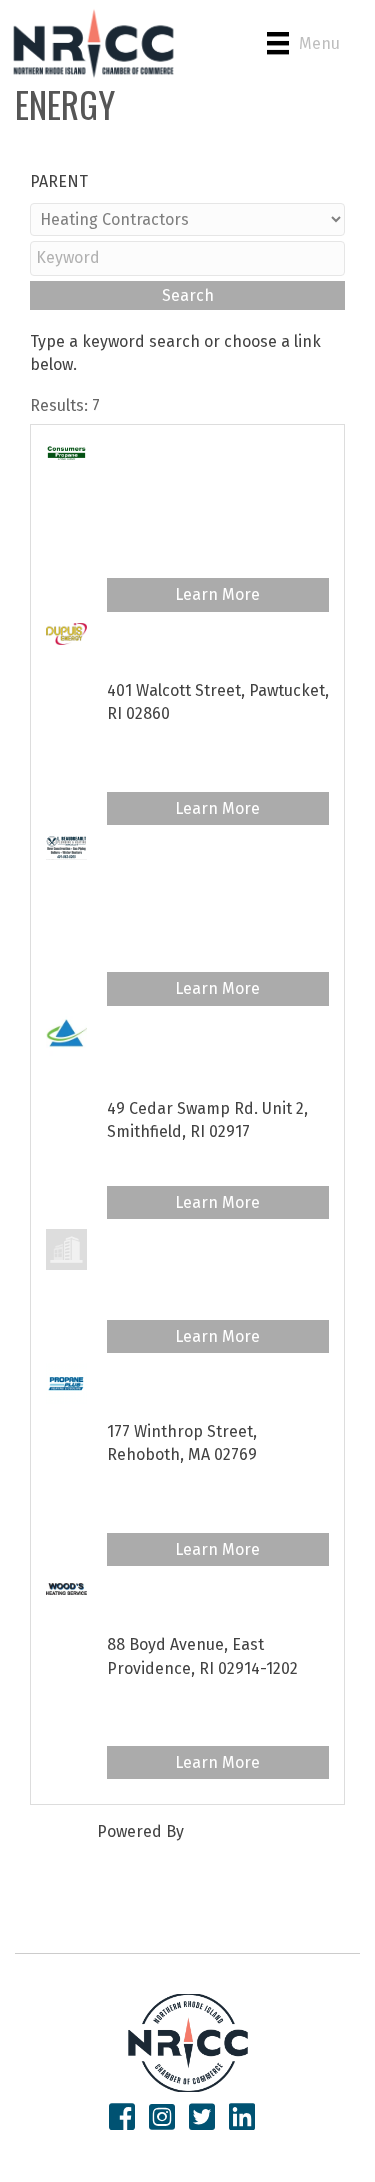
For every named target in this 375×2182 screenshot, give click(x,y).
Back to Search (85, 158)
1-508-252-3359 (161, 1398)
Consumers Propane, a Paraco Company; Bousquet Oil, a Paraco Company (211, 475)
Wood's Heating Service (198, 1587)
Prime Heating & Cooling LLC (216, 1240)
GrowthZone (233, 1831)
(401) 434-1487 (159, 1611)
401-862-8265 (156, 894)
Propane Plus (158, 1374)
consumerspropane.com (197, 556)
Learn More (217, 594)
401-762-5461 (154, 523)
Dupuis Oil (145, 633)
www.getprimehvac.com (194, 1298)
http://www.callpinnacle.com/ (216, 1164)
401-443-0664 (157, 1264)
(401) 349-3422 (159, 1075)
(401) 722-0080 (160, 657)
